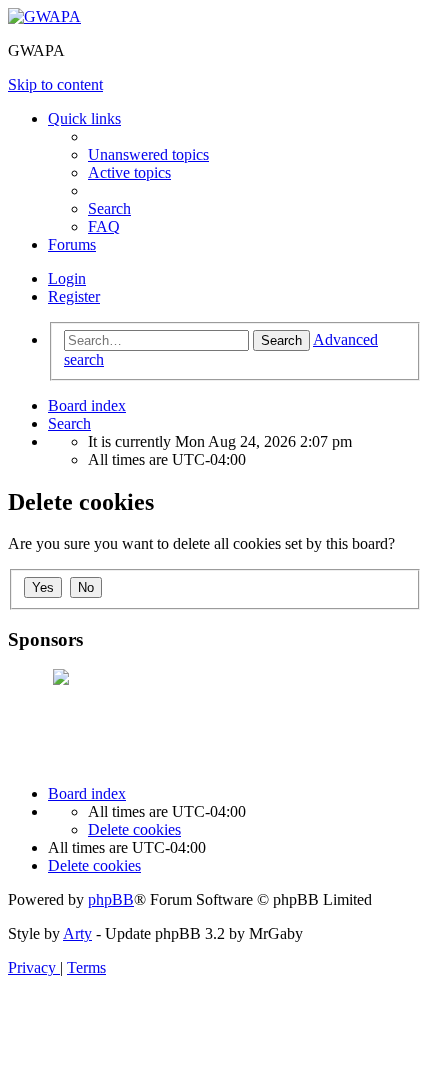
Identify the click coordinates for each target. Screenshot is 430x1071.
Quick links (84, 118)
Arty (77, 933)
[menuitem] (148, 154)
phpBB (111, 899)
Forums (72, 244)
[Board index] (44, 16)
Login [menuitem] (67, 278)
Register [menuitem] (74, 296)
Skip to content (55, 84)
